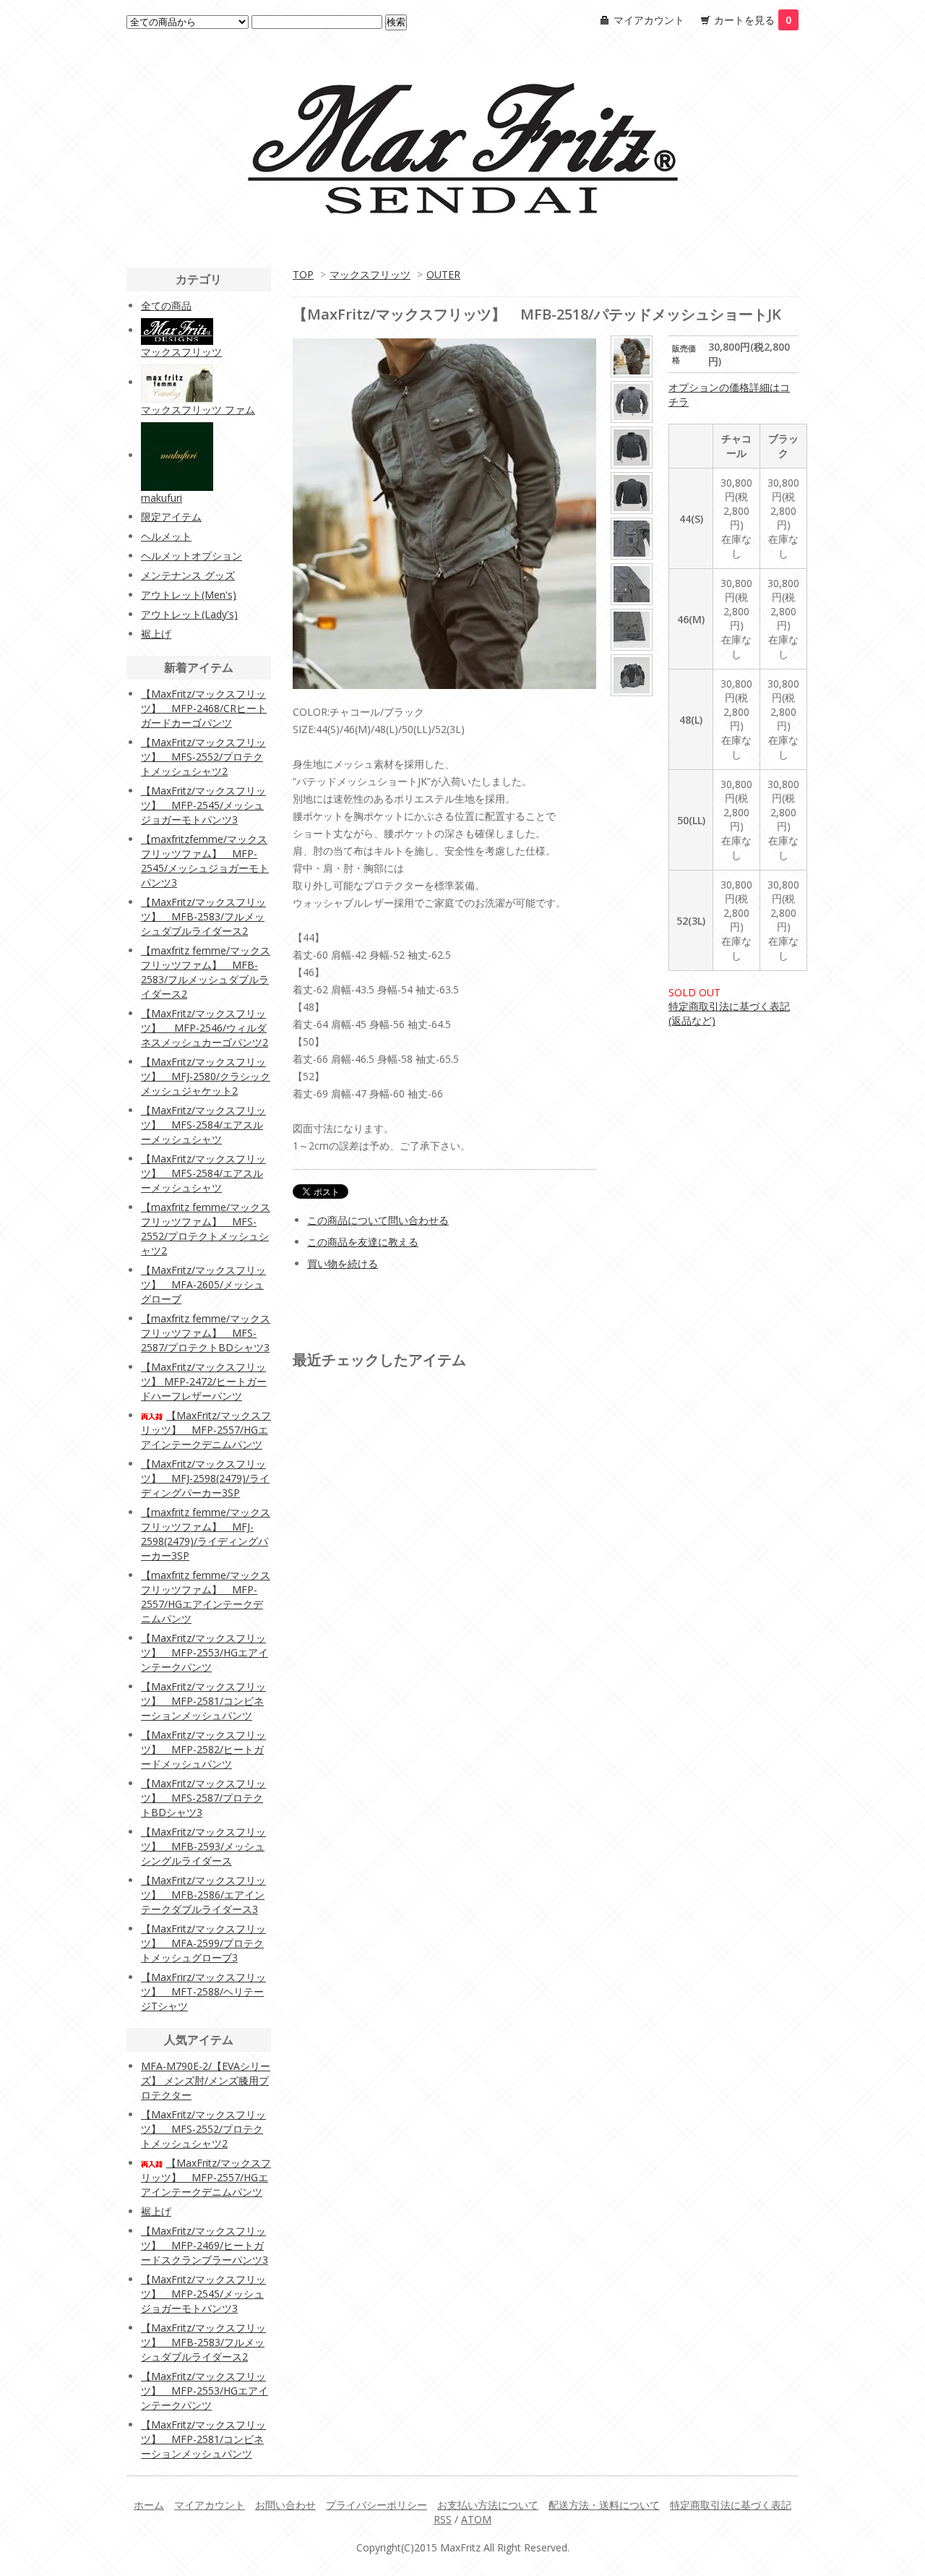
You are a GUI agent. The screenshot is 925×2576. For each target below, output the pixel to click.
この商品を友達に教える (363, 1242)
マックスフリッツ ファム (198, 410)
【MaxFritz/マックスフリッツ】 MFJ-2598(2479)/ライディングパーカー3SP (205, 1478)
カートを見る (753, 20)
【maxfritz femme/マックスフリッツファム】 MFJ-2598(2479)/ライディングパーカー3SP (206, 1534)
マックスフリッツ (370, 274)
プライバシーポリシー (377, 2505)
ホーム (149, 2505)
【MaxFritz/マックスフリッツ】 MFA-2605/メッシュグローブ (203, 1284)
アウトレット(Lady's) (189, 614)
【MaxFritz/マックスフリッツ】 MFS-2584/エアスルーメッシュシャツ (203, 1125)
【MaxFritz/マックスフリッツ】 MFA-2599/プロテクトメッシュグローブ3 (203, 1943)
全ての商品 (166, 305)
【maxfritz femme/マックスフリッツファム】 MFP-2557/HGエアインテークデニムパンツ (206, 1597)
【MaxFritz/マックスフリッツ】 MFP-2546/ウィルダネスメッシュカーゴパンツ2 (205, 1028)
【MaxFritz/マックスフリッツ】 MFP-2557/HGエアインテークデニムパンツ (206, 1430)
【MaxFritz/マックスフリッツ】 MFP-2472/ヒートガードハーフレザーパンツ (204, 1381)
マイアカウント (649, 20)
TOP (303, 274)
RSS (443, 2519)
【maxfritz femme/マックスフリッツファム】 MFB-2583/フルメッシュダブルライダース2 (206, 972)
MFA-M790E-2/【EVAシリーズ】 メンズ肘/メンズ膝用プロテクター (206, 2080)
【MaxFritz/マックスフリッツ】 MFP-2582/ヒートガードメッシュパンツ (203, 1749)
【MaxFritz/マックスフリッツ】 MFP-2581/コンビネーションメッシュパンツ (203, 1701)
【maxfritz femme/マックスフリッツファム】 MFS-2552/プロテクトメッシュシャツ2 (206, 1229)
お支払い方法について (488, 2505)
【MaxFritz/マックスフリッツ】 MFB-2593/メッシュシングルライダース (203, 1846)
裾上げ (156, 634)
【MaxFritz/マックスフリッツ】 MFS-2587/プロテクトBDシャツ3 (203, 1798)
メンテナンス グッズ (188, 575)
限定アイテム (171, 517)
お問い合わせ (285, 2505)
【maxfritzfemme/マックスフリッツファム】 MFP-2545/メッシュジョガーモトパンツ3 (205, 861)
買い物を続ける (343, 1263)
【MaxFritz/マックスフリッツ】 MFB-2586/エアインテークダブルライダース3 (203, 1895)
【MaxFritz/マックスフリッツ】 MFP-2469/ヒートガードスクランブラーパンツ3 (205, 2245)
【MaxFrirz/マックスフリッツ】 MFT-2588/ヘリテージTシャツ (203, 1991)
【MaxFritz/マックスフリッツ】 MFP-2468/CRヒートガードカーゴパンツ (204, 708)
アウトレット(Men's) (189, 595)
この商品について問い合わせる (378, 1220)
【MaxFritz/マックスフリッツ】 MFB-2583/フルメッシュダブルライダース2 (203, 916)
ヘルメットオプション (192, 556)
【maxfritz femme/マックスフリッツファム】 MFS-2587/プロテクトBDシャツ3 (206, 1333)
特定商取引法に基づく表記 (731, 2505)
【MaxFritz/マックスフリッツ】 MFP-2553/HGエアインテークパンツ (205, 1652)
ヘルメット (166, 536)
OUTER (443, 274)
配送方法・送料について (604, 2505)
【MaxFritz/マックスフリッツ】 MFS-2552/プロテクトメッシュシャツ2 (203, 757)
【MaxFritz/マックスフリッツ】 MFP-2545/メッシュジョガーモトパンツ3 (203, 805)
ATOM (476, 2519)
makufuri (162, 498)
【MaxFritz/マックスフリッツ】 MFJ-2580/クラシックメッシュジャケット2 (206, 1076)
